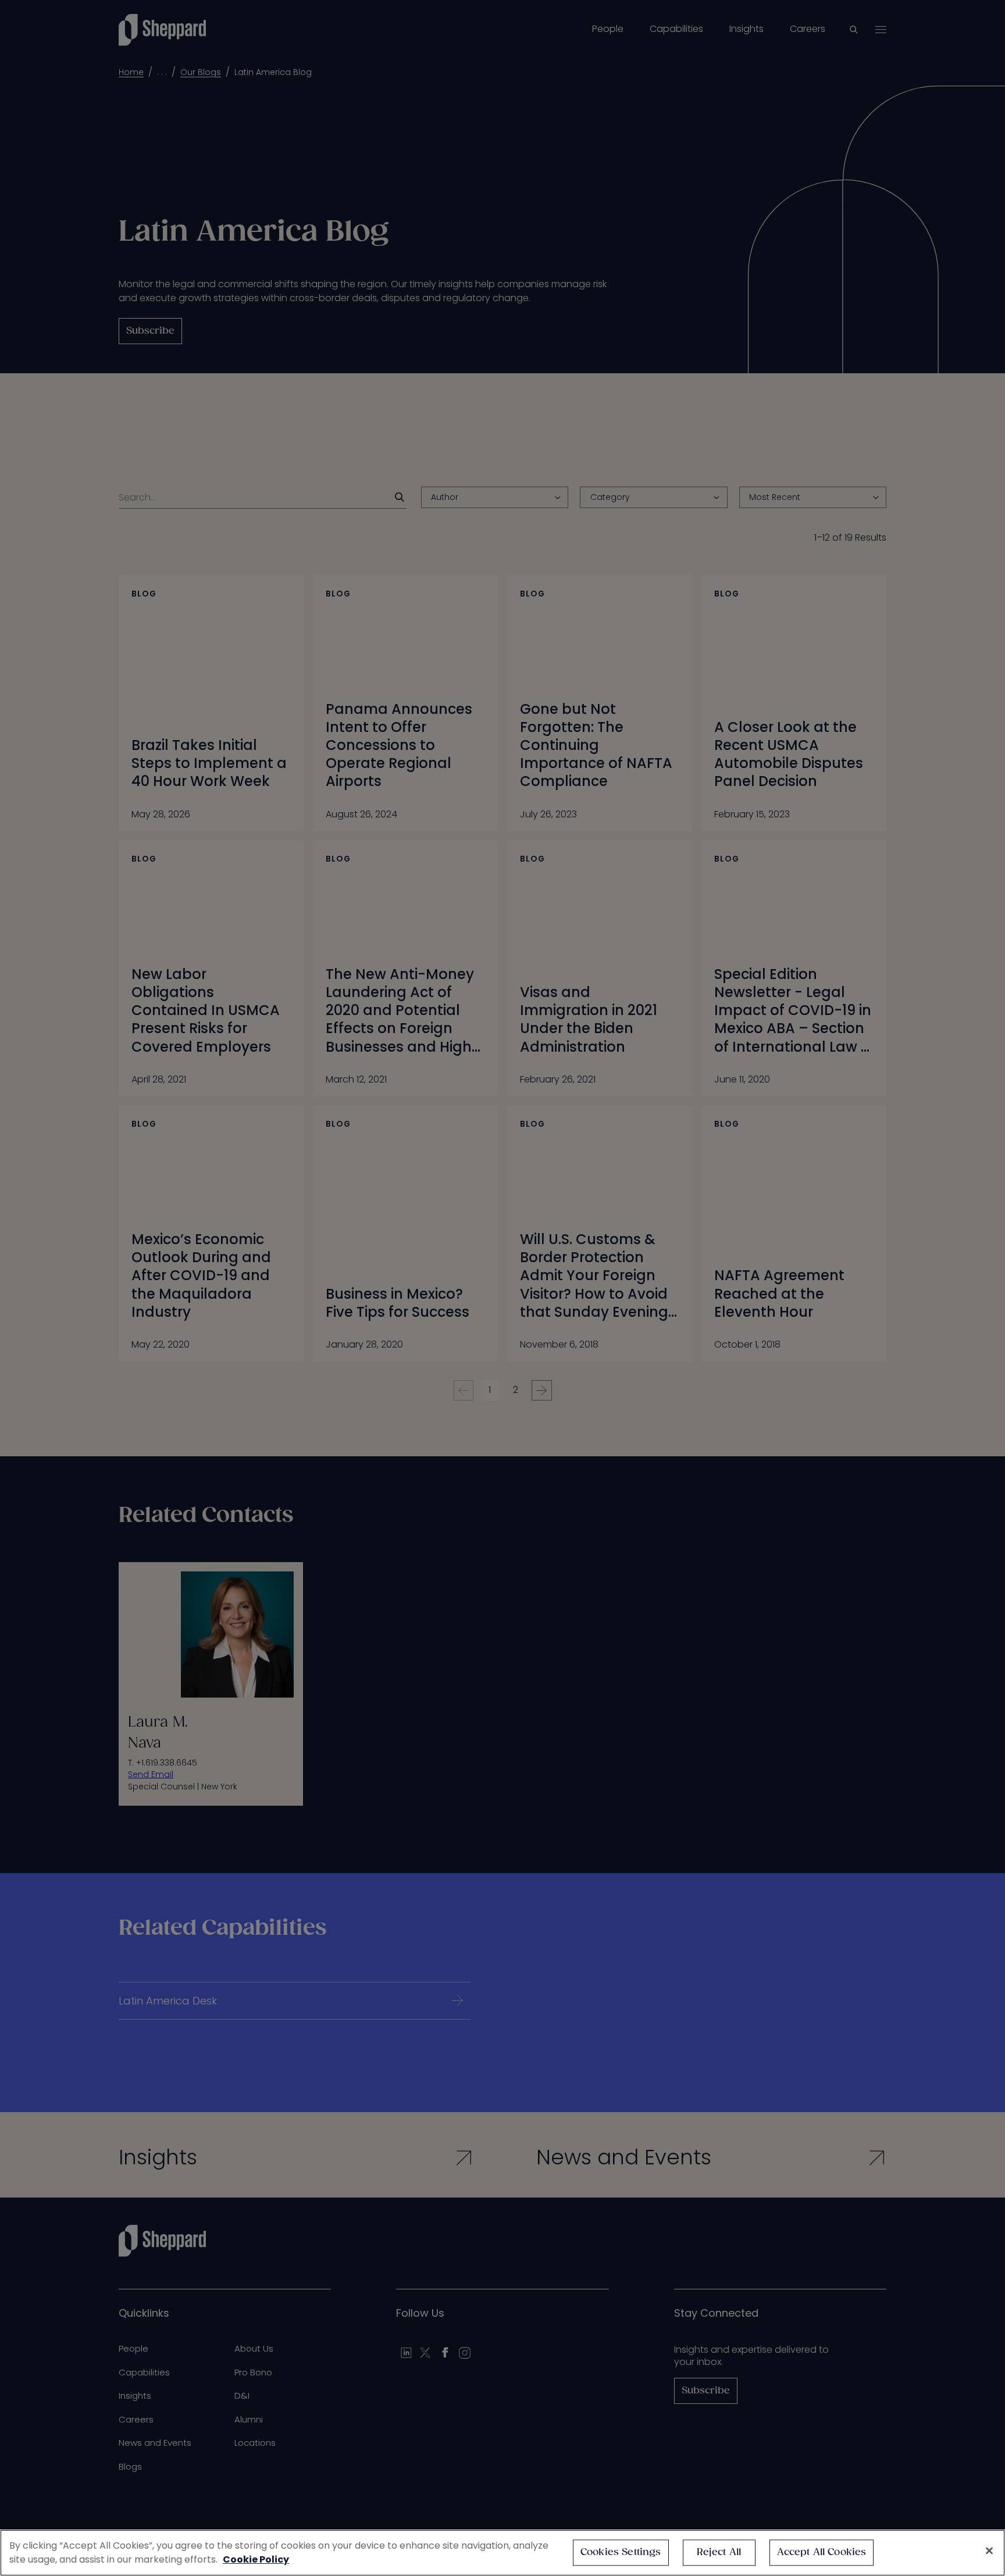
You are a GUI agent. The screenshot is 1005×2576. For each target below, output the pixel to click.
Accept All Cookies (822, 2552)
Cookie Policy (256, 2559)
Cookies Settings (621, 2552)
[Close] (989, 2551)
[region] (502, 2553)
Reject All (719, 2552)
